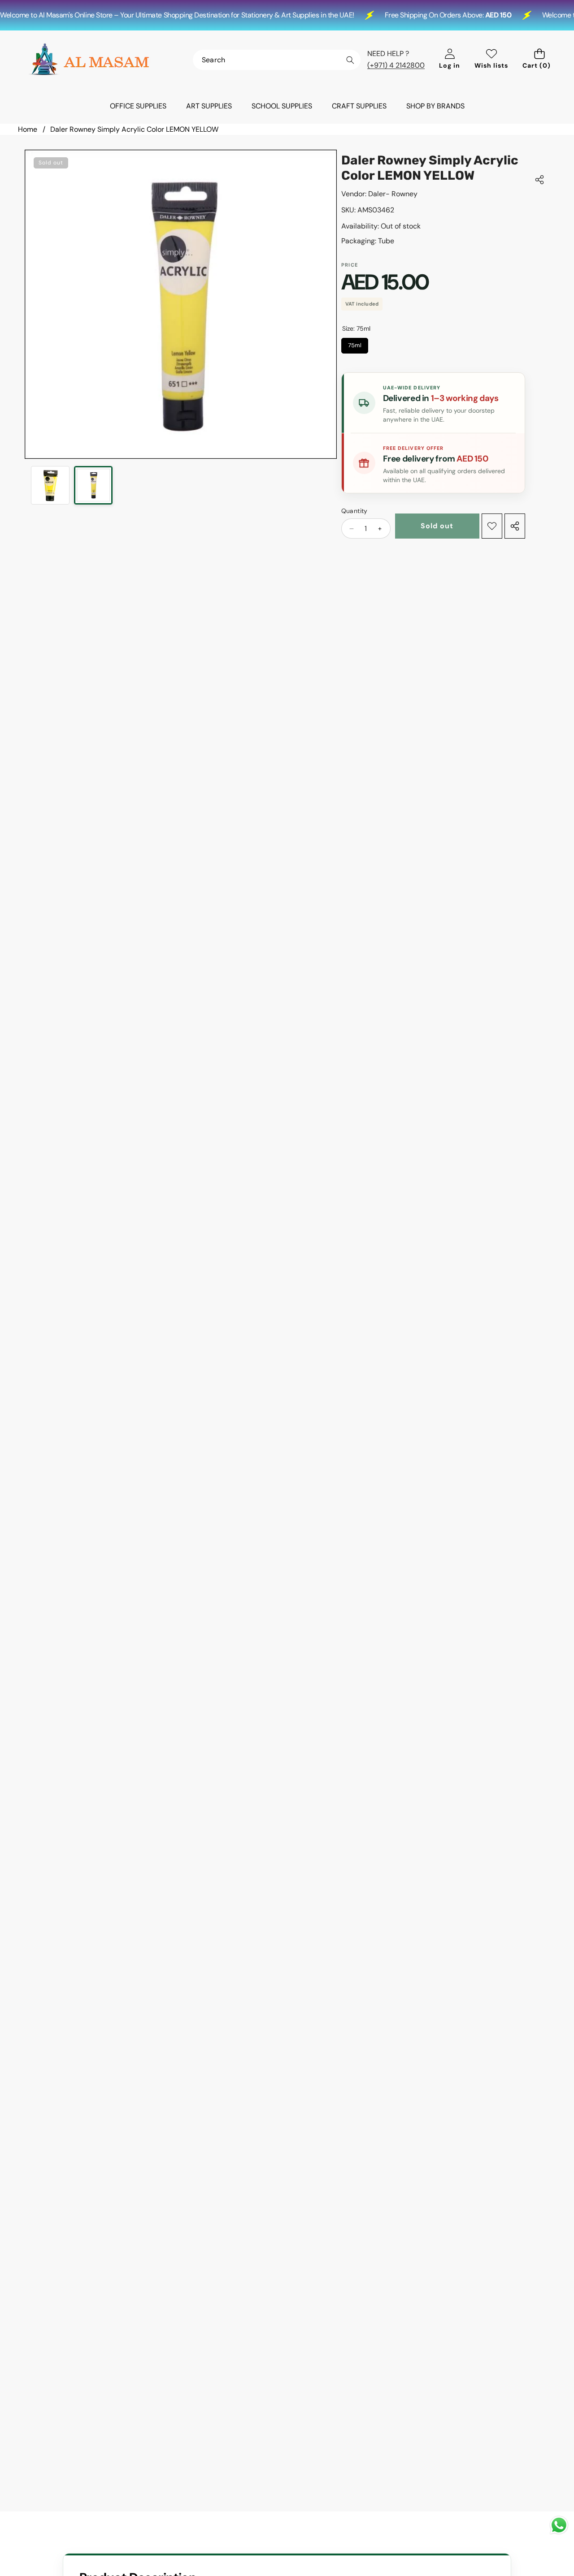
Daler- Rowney (393, 194)
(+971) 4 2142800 (396, 65)
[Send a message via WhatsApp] (559, 2525)
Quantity (354, 511)
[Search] (350, 60)
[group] (50, 485)
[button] (539, 60)
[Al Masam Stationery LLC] (89, 60)
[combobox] (277, 60)
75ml (354, 343)
